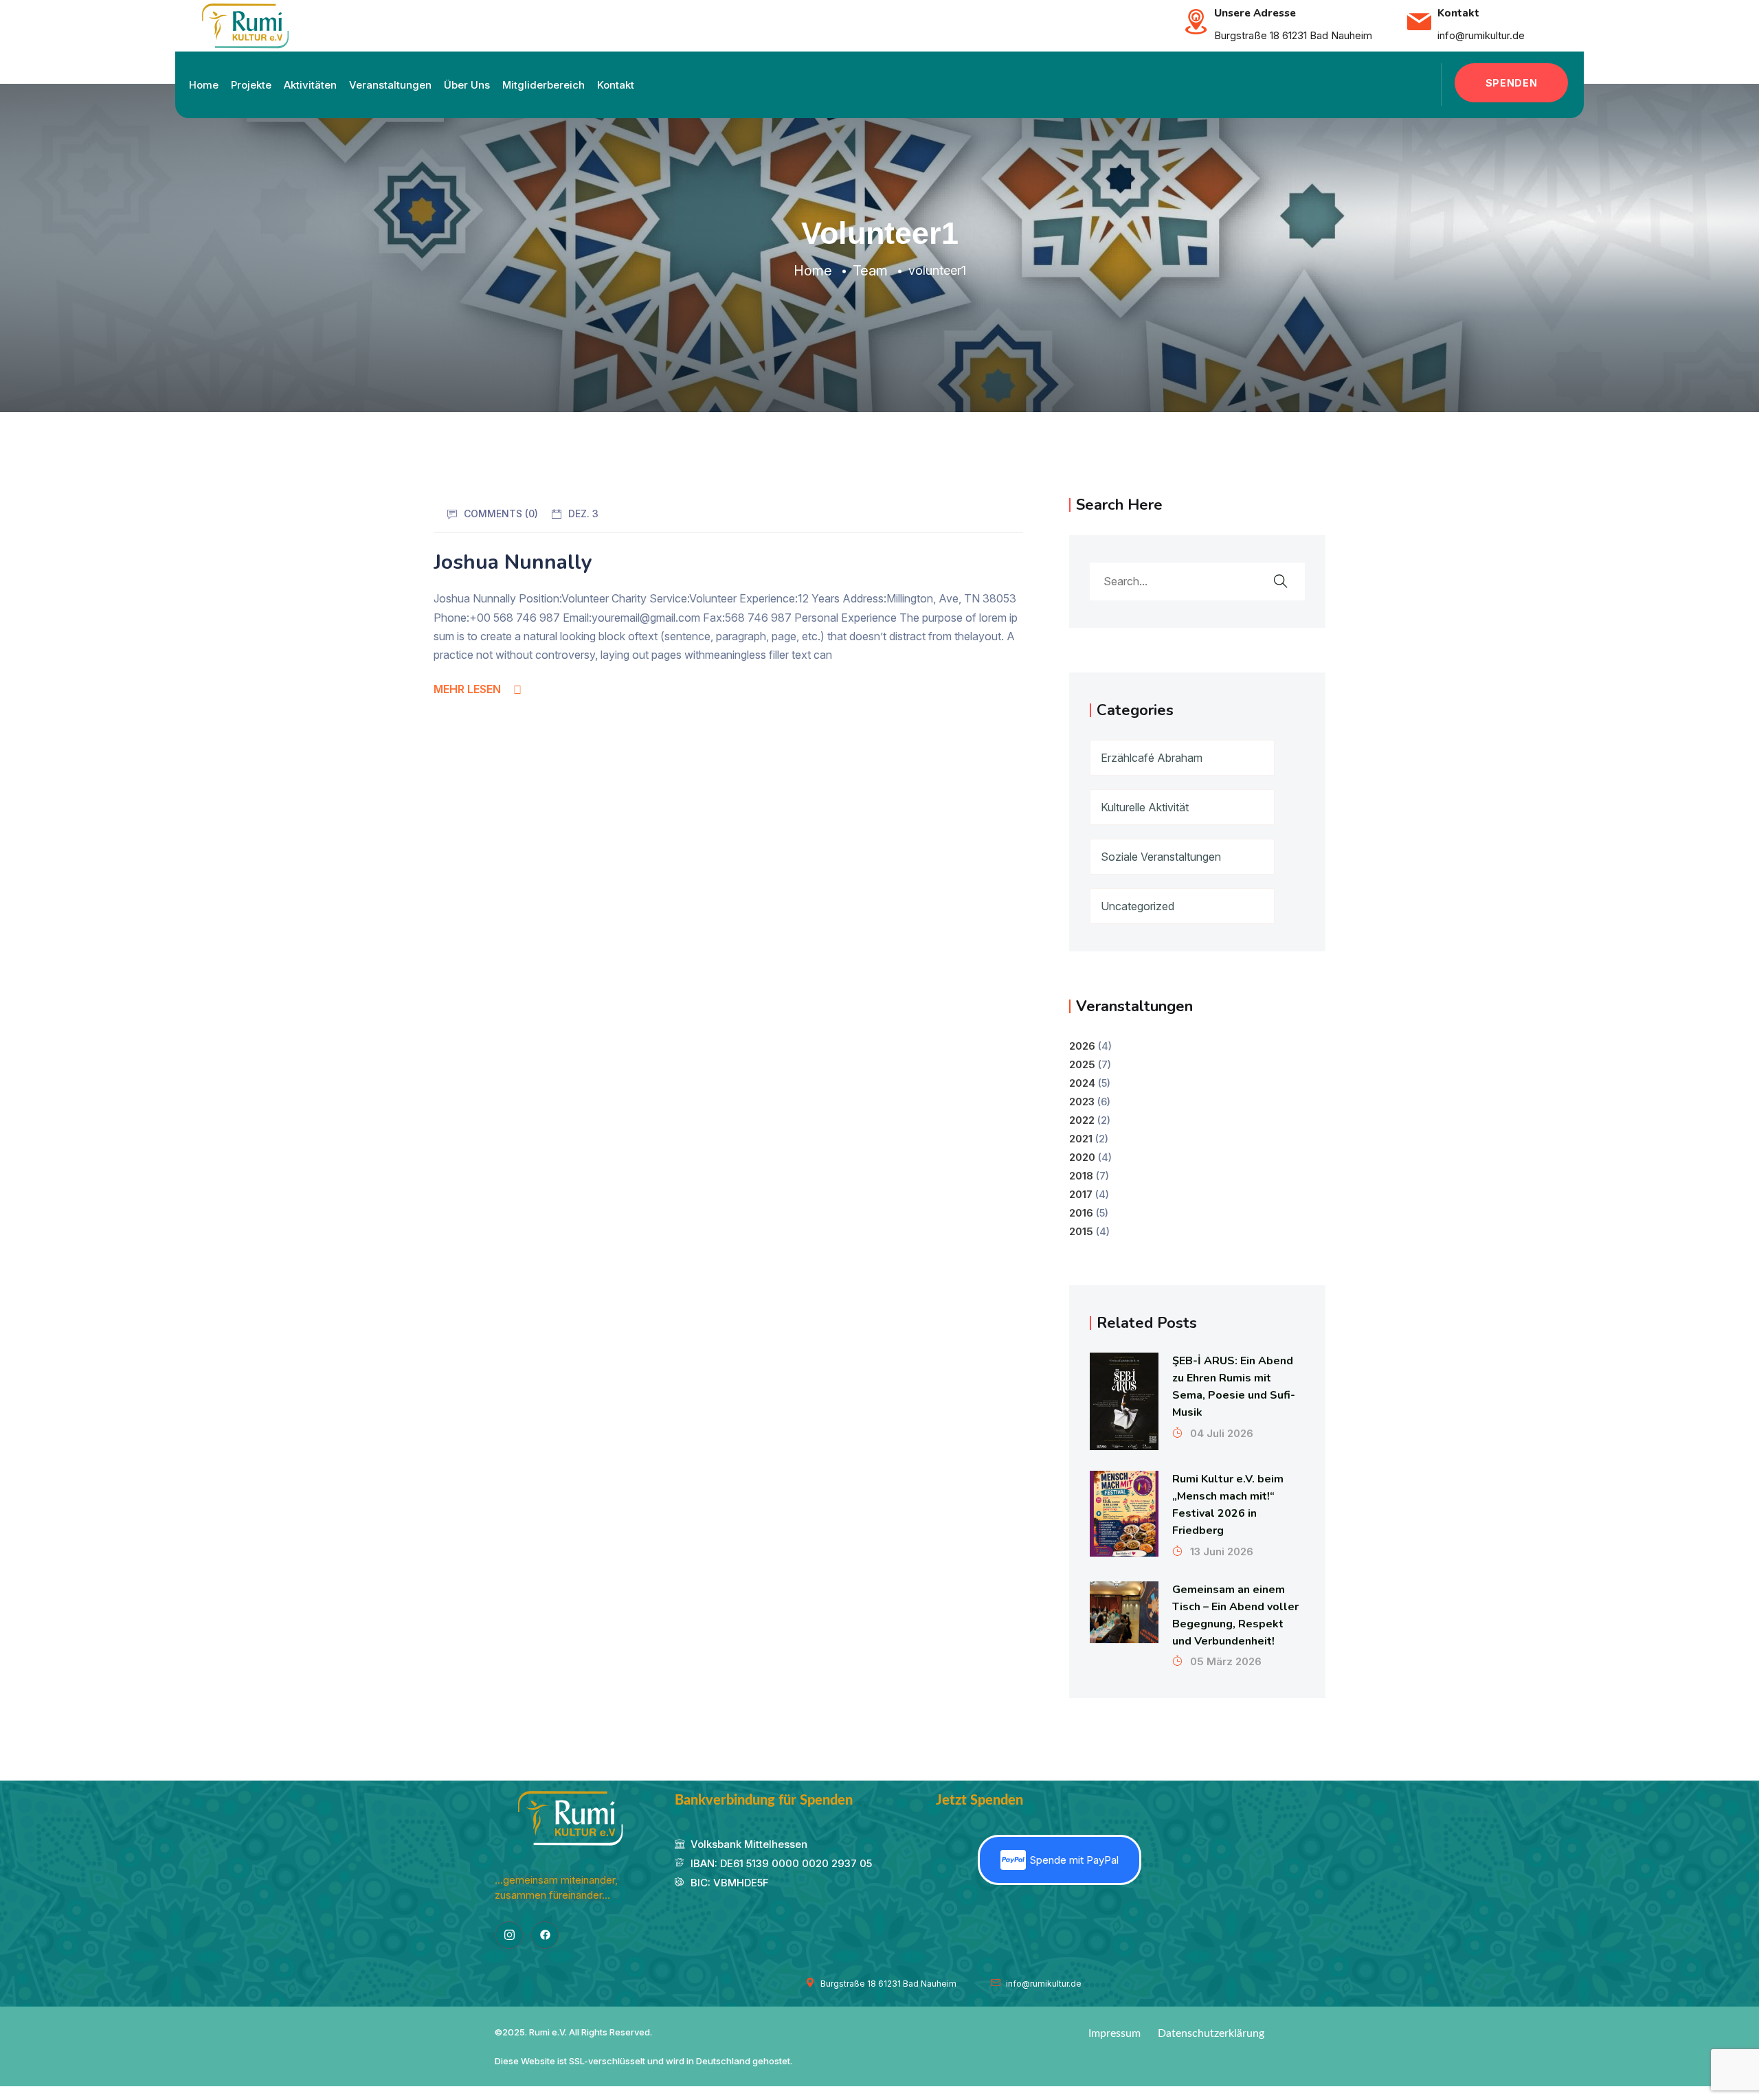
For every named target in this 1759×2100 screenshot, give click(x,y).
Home (204, 85)
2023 (1082, 1102)
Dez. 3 (583, 513)
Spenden (1512, 83)
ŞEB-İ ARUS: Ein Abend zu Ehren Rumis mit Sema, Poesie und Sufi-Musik (1234, 1387)
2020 (1082, 1157)
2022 (1082, 1120)
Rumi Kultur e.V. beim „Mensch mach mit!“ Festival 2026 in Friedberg (1228, 1505)
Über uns (467, 85)
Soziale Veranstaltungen (1161, 857)
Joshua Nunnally (513, 562)
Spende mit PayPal (1074, 1860)
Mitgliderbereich (544, 85)
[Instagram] (509, 1935)
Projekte (251, 85)
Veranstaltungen (390, 85)
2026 (1082, 1046)
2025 (1082, 1064)
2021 (1081, 1139)
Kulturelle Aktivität (1145, 807)
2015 (1081, 1231)
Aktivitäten (310, 85)
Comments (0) (501, 513)
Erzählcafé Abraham (1152, 758)
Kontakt (616, 85)
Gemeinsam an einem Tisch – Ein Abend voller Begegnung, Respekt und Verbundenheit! (1235, 1615)
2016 (1081, 1213)
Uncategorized (1138, 906)
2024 (1082, 1083)
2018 (1081, 1176)
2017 (1081, 1194)
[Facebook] (545, 1935)
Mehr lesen (467, 689)
